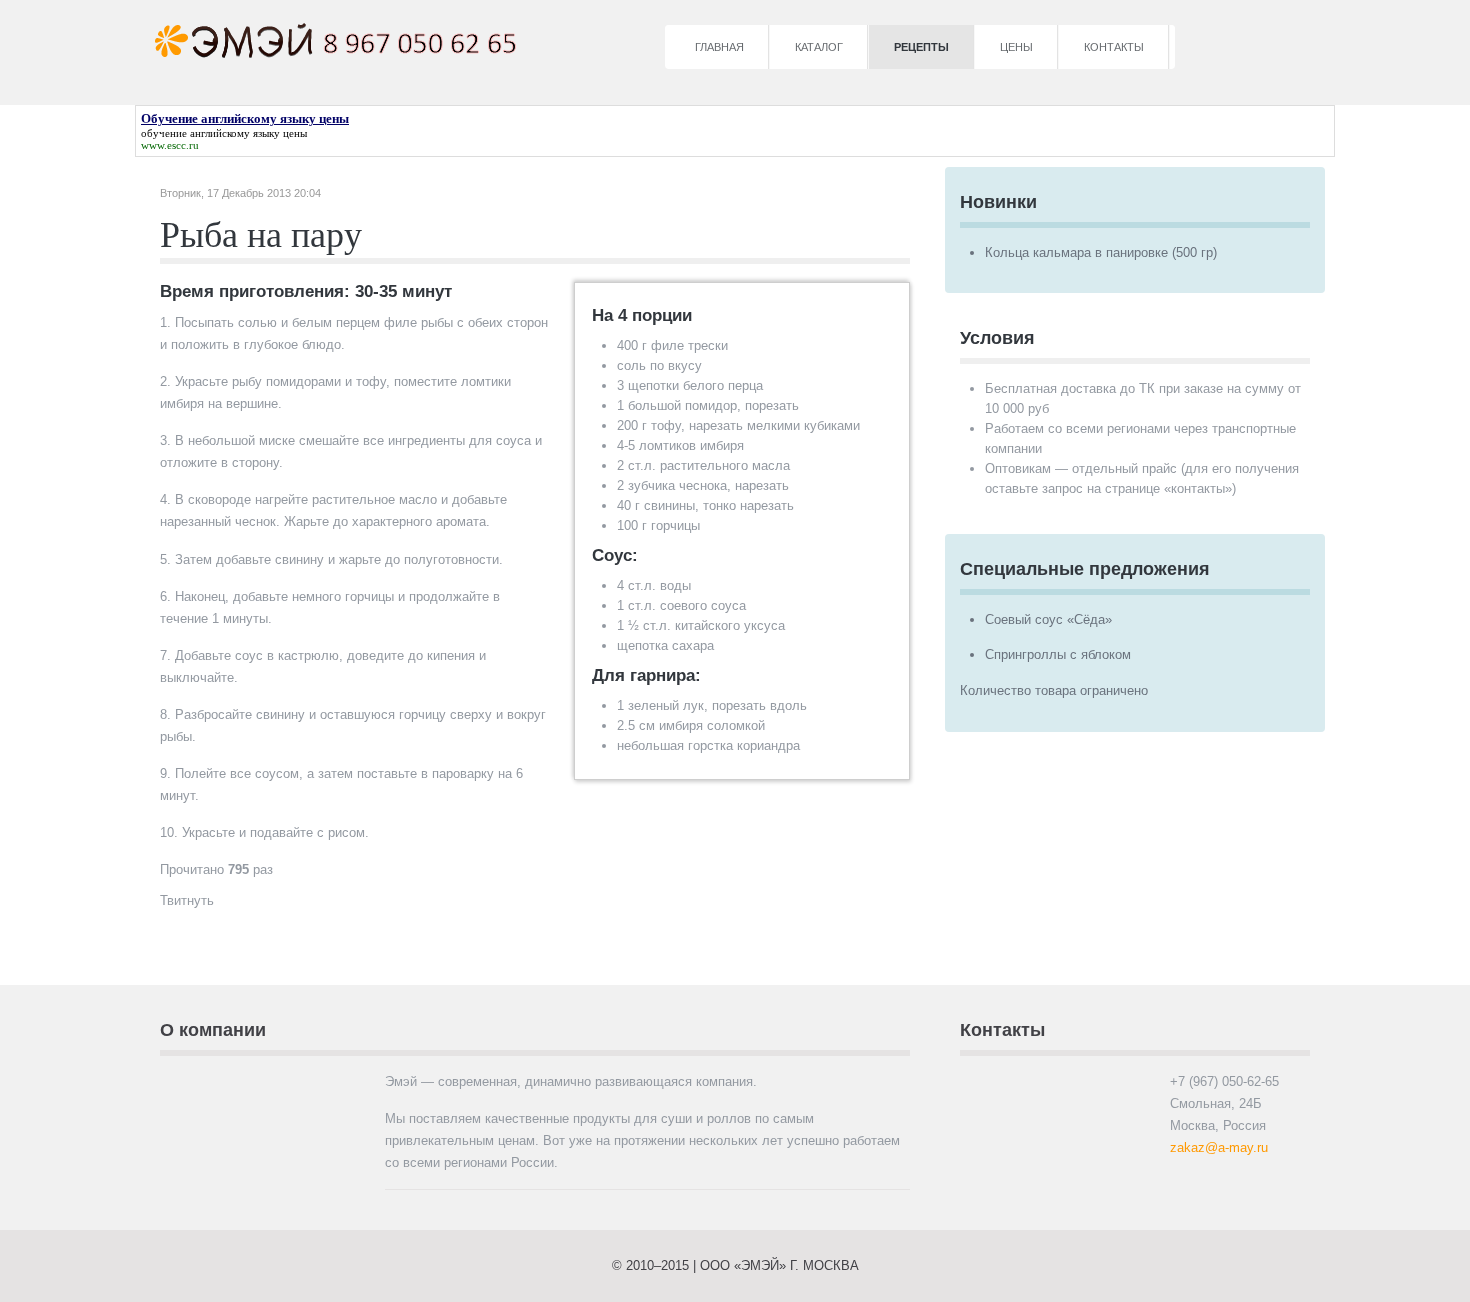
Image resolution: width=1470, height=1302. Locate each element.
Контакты (1114, 47)
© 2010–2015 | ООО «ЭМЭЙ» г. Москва (735, 1265)
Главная (719, 47)
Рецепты (921, 47)
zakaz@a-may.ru (1219, 1147)
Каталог (819, 47)
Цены (1016, 47)
